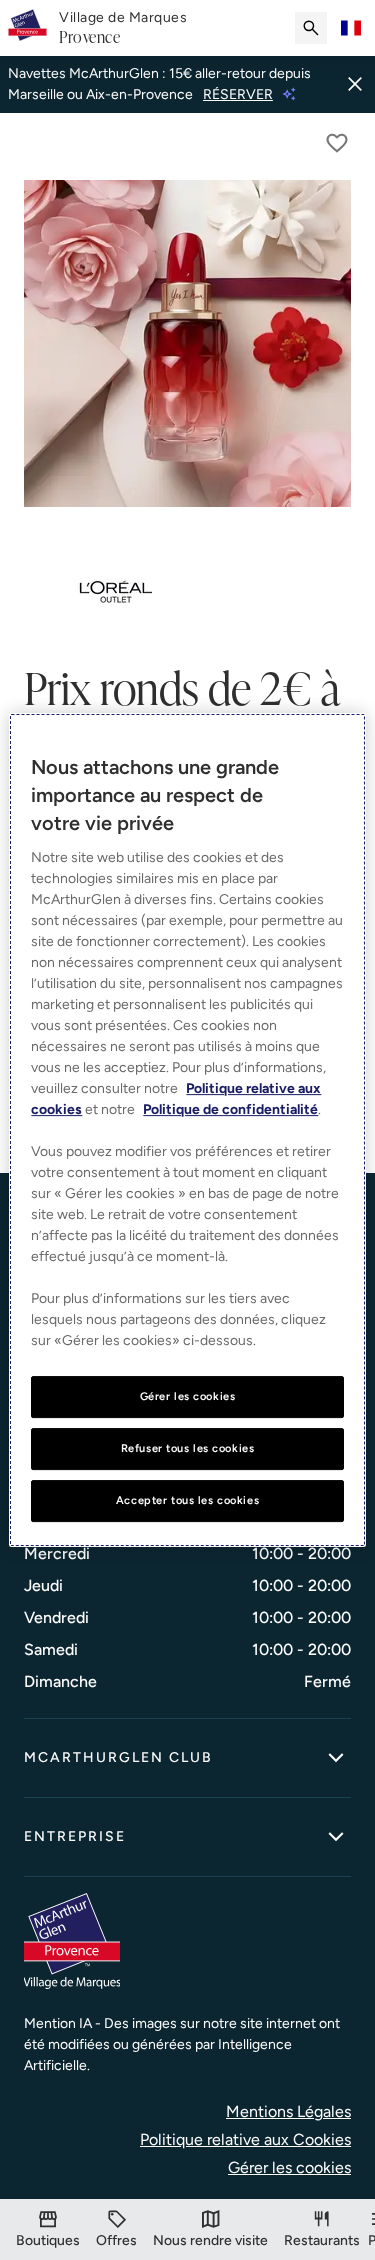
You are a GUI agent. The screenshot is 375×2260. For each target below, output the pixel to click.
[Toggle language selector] (351, 28)
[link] (123, 28)
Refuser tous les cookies (188, 1448)
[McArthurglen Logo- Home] (27, 28)
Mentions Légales (288, 2111)
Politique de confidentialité (230, 1109)
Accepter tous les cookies (187, 1500)
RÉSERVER (238, 94)
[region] (187, 1130)
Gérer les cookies (289, 2167)
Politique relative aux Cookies (245, 2139)
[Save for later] (337, 143)
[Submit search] (311, 28)
